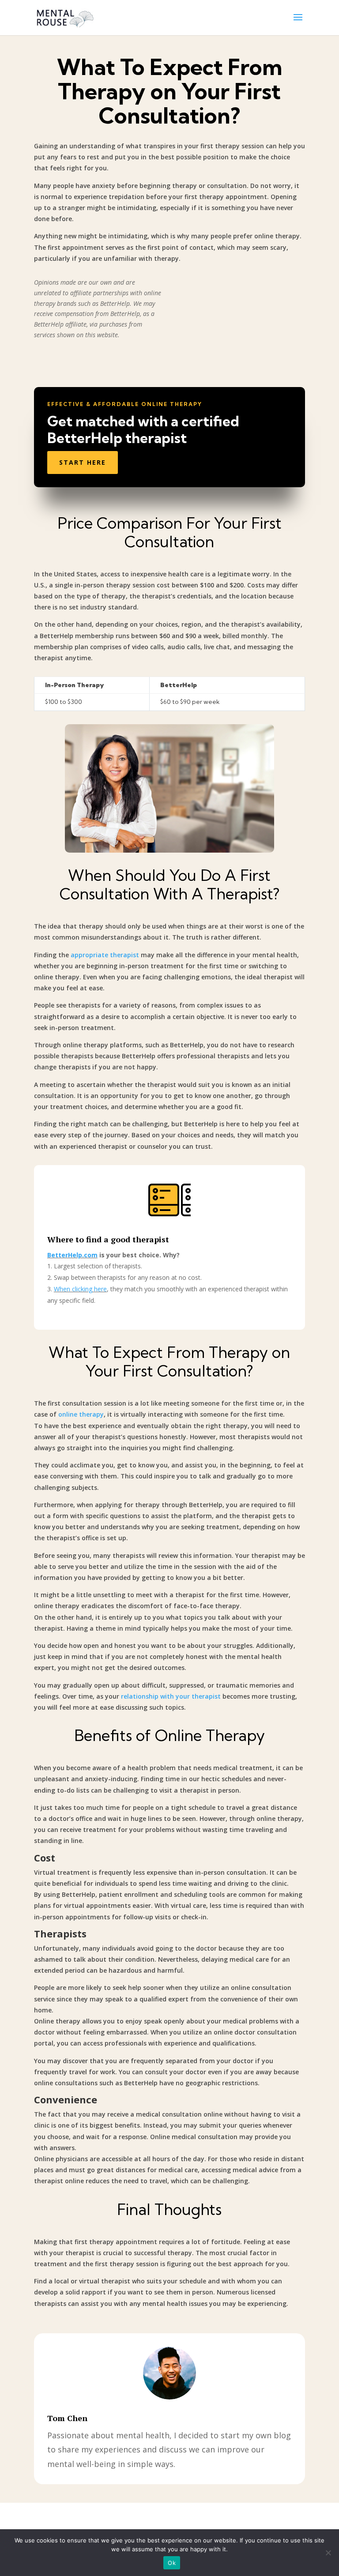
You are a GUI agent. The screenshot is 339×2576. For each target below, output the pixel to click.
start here (83, 462)
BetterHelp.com (72, 1255)
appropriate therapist (105, 955)
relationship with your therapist (171, 1696)
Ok (172, 2563)
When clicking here (80, 1289)
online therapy (81, 1414)
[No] (328, 2553)
